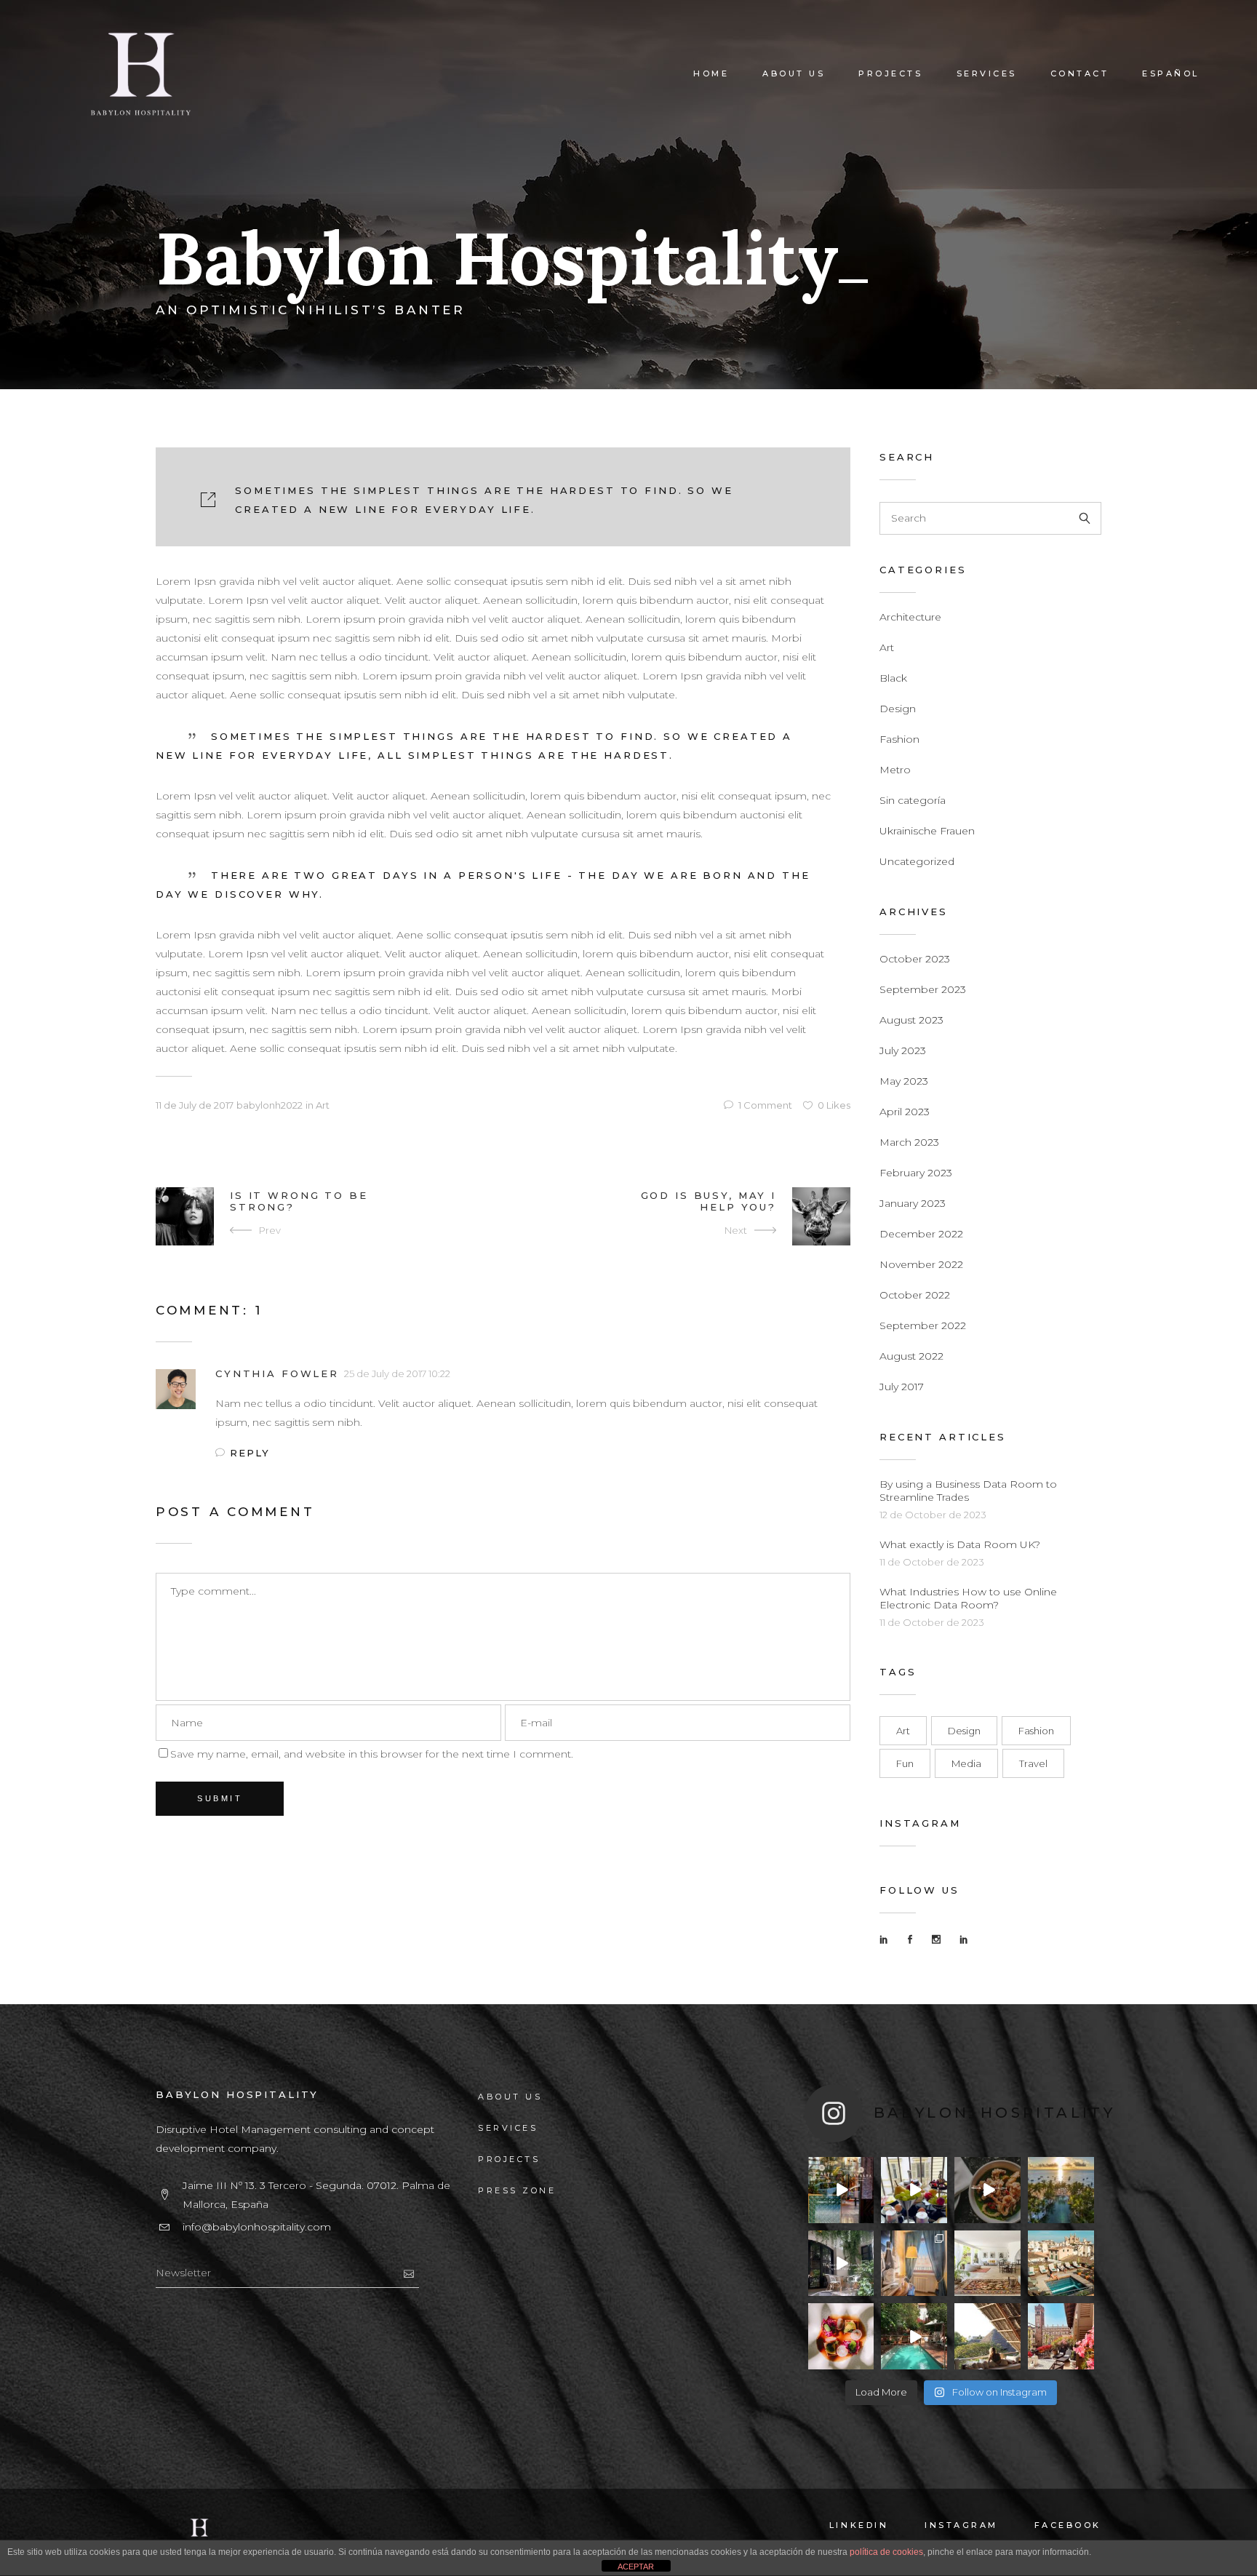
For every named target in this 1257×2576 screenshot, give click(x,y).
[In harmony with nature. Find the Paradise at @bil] (1061, 2190)
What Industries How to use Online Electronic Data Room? (968, 1598)
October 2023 (915, 959)
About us (510, 2097)
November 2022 (921, 1264)
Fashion (899, 739)
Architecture (910, 617)
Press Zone (517, 2190)
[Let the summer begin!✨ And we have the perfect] (1061, 2264)
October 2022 (915, 1295)
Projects (509, 2159)
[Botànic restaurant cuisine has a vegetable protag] (841, 2336)
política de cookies (886, 2552)
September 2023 (923, 989)
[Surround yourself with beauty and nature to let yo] (841, 2264)
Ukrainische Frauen (927, 831)
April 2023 (905, 1112)
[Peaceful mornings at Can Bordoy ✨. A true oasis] (914, 2336)
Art (323, 1105)
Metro (895, 770)
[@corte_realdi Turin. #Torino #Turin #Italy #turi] (914, 2190)
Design (898, 709)
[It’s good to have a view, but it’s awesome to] (1061, 2336)
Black (893, 678)
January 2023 (913, 1203)
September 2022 (923, 1325)
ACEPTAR (636, 2567)
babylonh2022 (270, 1105)
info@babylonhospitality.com (257, 2227)
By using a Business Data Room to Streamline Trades (968, 1491)
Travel (1033, 1763)
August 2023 (911, 1020)
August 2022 (911, 1356)
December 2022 (921, 1234)
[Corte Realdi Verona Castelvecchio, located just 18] (914, 2264)
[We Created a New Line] (503, 497)
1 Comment (765, 1105)
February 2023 (916, 1173)
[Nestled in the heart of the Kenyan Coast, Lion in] (987, 2264)
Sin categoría (913, 800)
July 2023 (903, 1050)
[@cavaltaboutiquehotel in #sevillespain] (841, 2190)
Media (966, 1763)
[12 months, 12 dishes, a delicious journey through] (987, 2190)
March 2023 (909, 1142)
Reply (250, 1453)
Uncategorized (917, 861)
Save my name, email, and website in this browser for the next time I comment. (372, 1754)
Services (508, 2128)
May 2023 (904, 1081)
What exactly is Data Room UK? (960, 1544)
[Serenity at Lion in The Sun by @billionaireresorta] (987, 2336)
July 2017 (902, 1387)
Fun (905, 1763)
